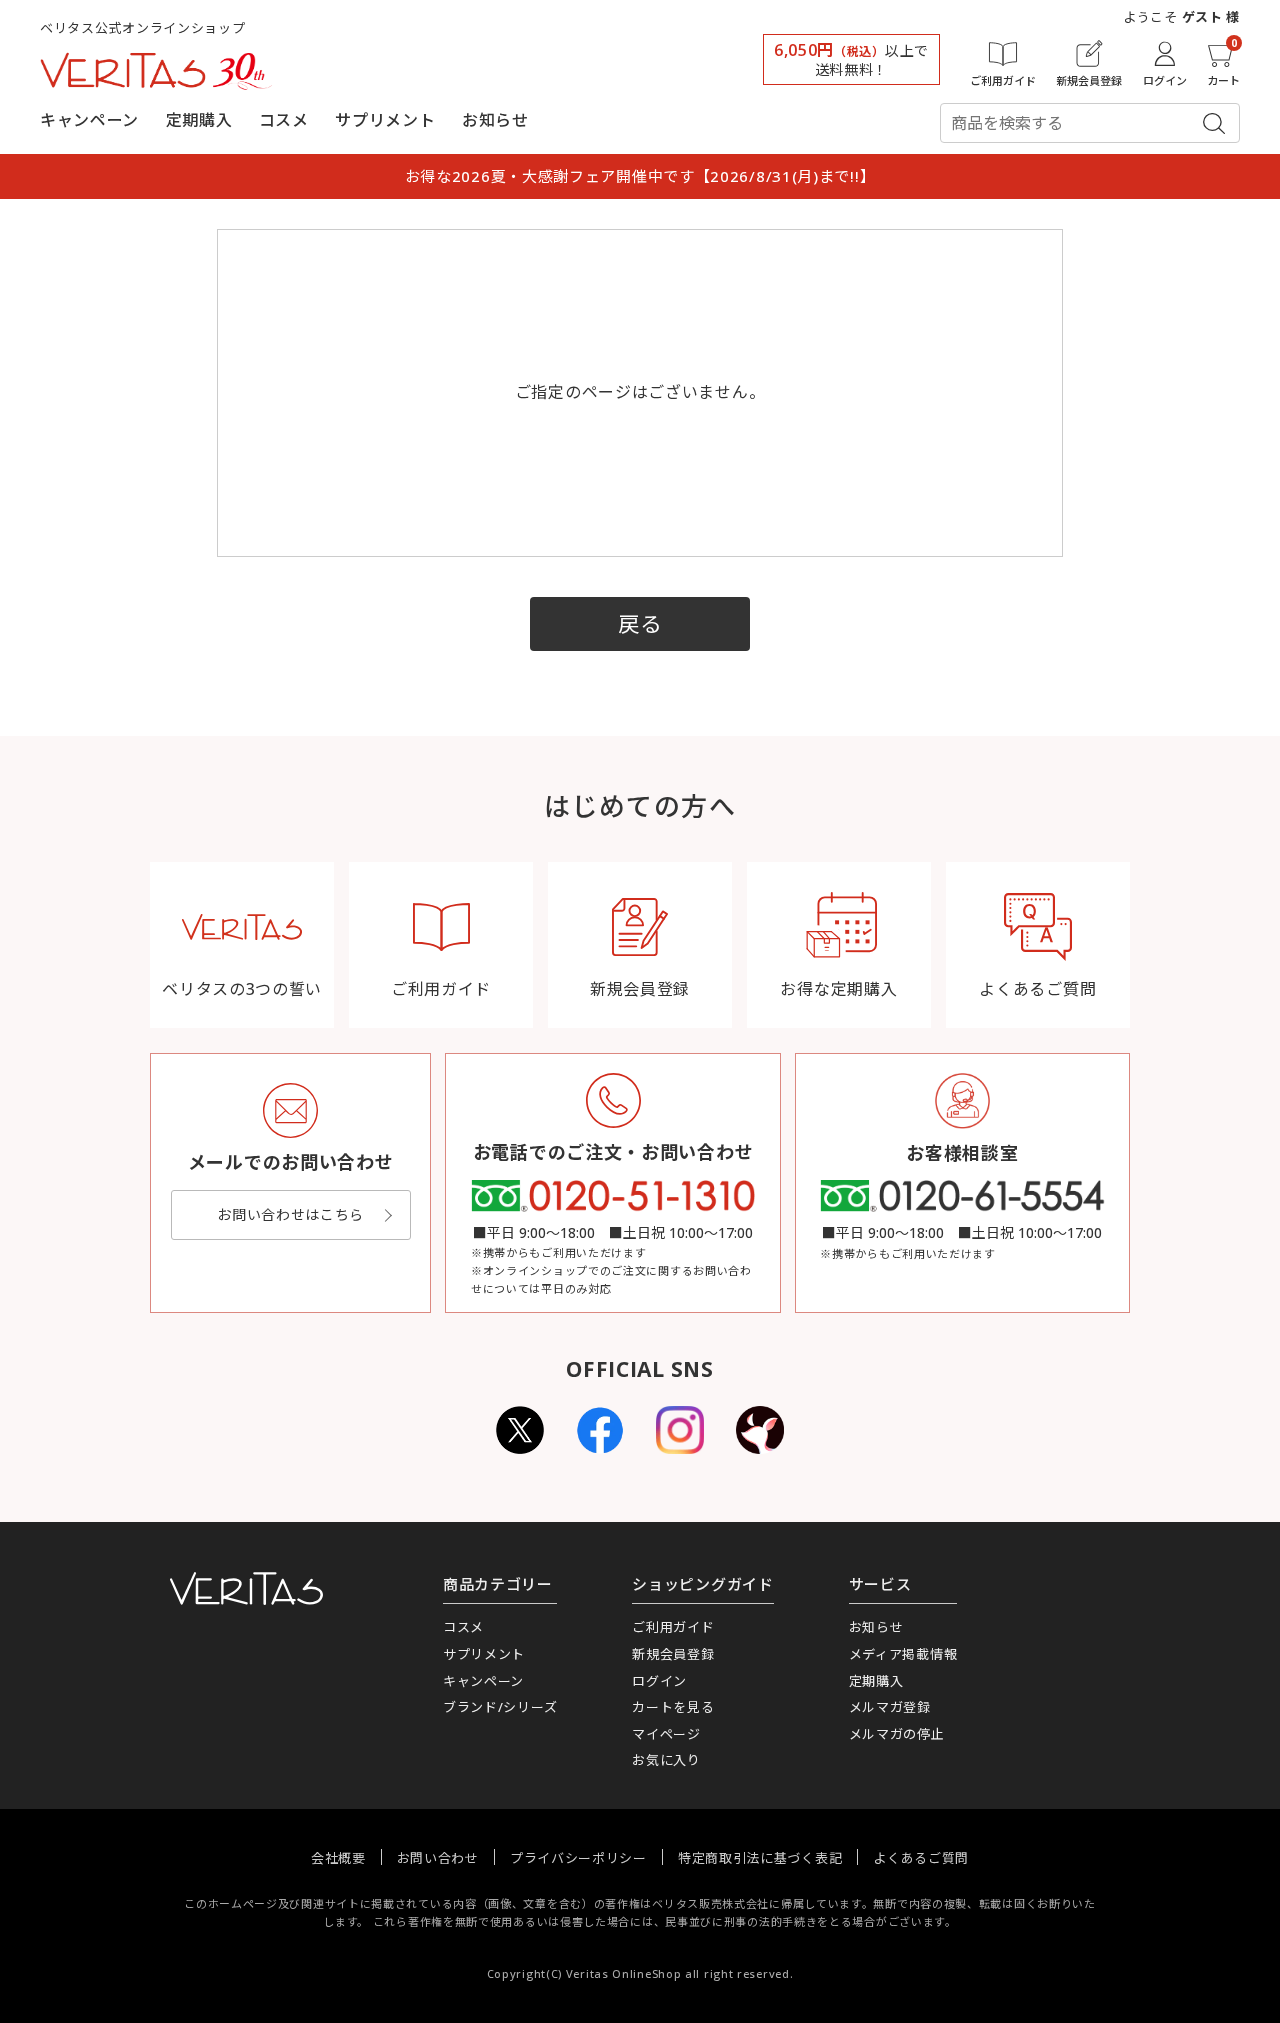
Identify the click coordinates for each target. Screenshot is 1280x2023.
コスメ (284, 120)
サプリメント (385, 120)
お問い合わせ (438, 1858)
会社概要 (338, 1858)
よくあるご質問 (921, 1858)
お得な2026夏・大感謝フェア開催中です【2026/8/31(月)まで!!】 (640, 176)
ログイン (659, 1681)
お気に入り (666, 1760)
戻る (639, 623)
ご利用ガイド (673, 1627)
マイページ (666, 1734)
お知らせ (495, 120)
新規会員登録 (673, 1654)
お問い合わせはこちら (290, 1214)
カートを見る (673, 1707)
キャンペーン (89, 120)
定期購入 (199, 120)
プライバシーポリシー (578, 1858)
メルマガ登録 (890, 1707)
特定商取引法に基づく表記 (760, 1858)
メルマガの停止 (897, 1734)
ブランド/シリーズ (500, 1707)
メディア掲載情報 (903, 1654)
